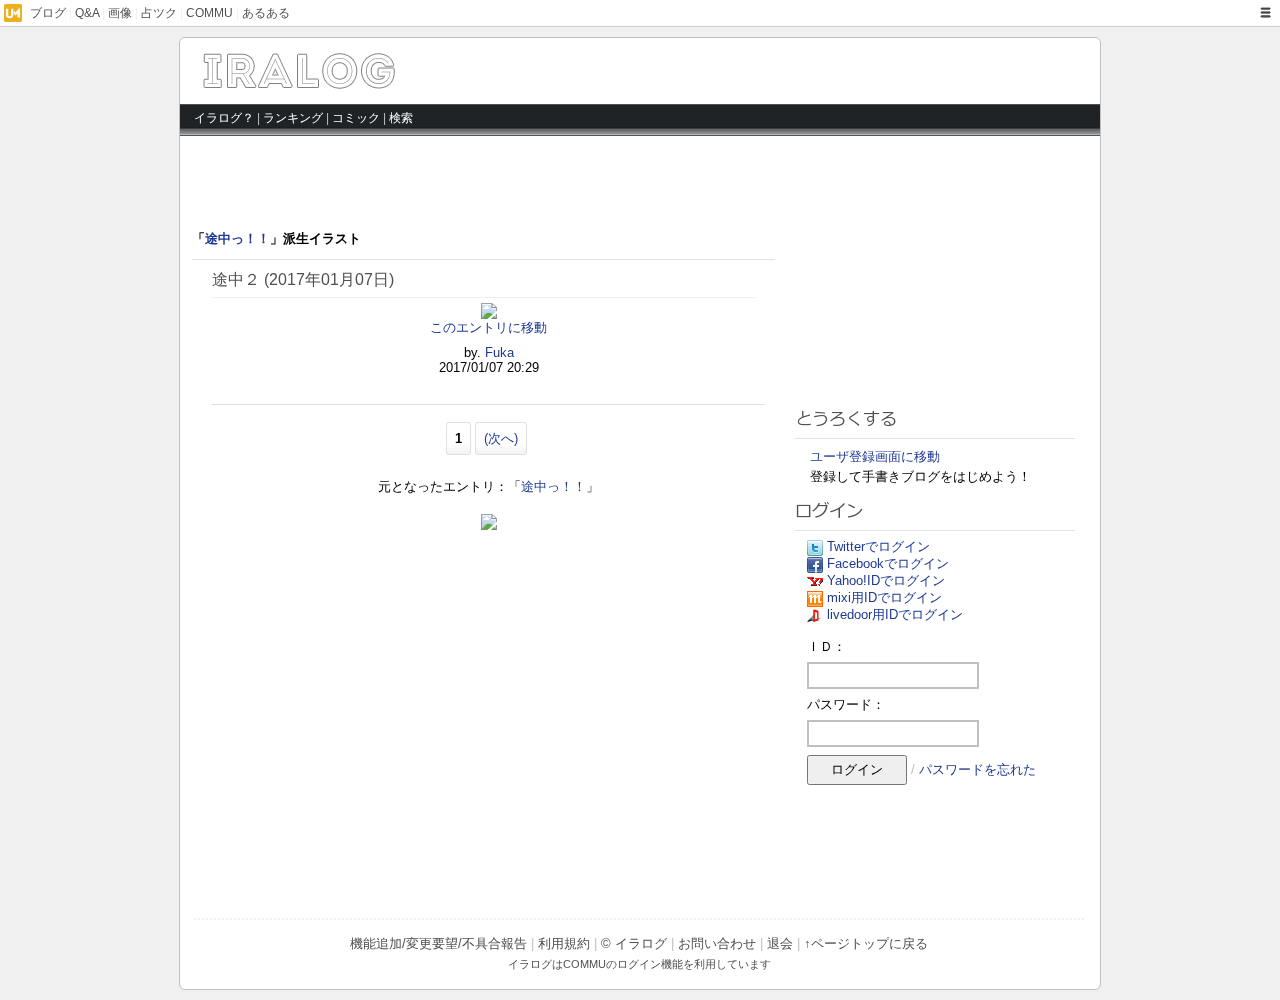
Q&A (87, 13)
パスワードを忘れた (977, 769)
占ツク (159, 13)
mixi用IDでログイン (884, 597)
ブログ (48, 13)
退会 (780, 943)
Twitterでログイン (878, 546)
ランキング (293, 118)
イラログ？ (224, 118)
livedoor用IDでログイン (895, 614)
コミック (356, 118)
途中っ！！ (237, 238)
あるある (266, 13)
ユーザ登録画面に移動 (875, 456)
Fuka (499, 352)
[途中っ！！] (372, 83)
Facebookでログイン (888, 563)
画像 (120, 13)
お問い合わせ (717, 943)
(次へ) (501, 438)
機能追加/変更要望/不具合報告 (438, 943)
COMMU (209, 13)
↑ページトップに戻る (866, 943)
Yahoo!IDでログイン (886, 580)
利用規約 (564, 943)
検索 (401, 118)
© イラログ (634, 943)
